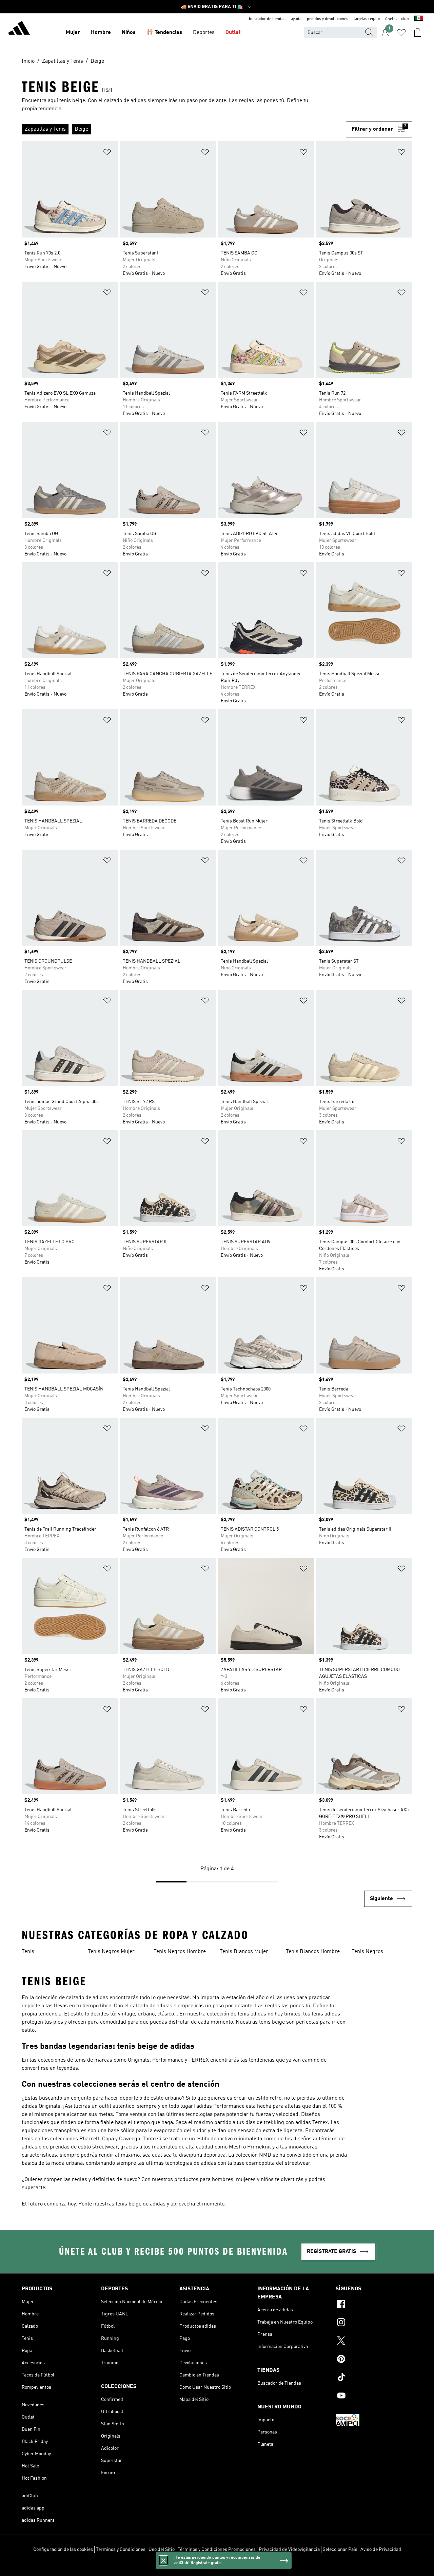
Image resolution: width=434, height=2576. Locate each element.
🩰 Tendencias (164, 33)
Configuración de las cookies (63, 2550)
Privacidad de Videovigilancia (289, 2550)
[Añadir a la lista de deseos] (107, 153)
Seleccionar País (340, 2550)
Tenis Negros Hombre (180, 1952)
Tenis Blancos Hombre (313, 1952)
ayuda (296, 19)
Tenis (28, 1952)
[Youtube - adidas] (374, 2397)
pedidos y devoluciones (328, 19)
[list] (184, 129)
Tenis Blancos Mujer (244, 1952)
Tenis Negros (367, 1952)
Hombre (101, 33)
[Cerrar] (163, 2560)
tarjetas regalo (367, 19)
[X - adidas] (374, 2342)
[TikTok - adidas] (374, 2378)
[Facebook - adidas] (374, 2305)
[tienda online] (19, 29)
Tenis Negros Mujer (111, 1952)
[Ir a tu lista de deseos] (401, 33)
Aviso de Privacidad (381, 2550)
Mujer (73, 33)
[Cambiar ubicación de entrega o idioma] (419, 19)
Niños (129, 33)
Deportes (204, 33)
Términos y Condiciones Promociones (217, 2550)
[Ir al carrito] (418, 33)
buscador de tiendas (267, 19)
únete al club (397, 19)
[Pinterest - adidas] (374, 2360)
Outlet (233, 33)
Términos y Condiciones (121, 2550)
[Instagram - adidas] (374, 2323)
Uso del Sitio (162, 2550)
